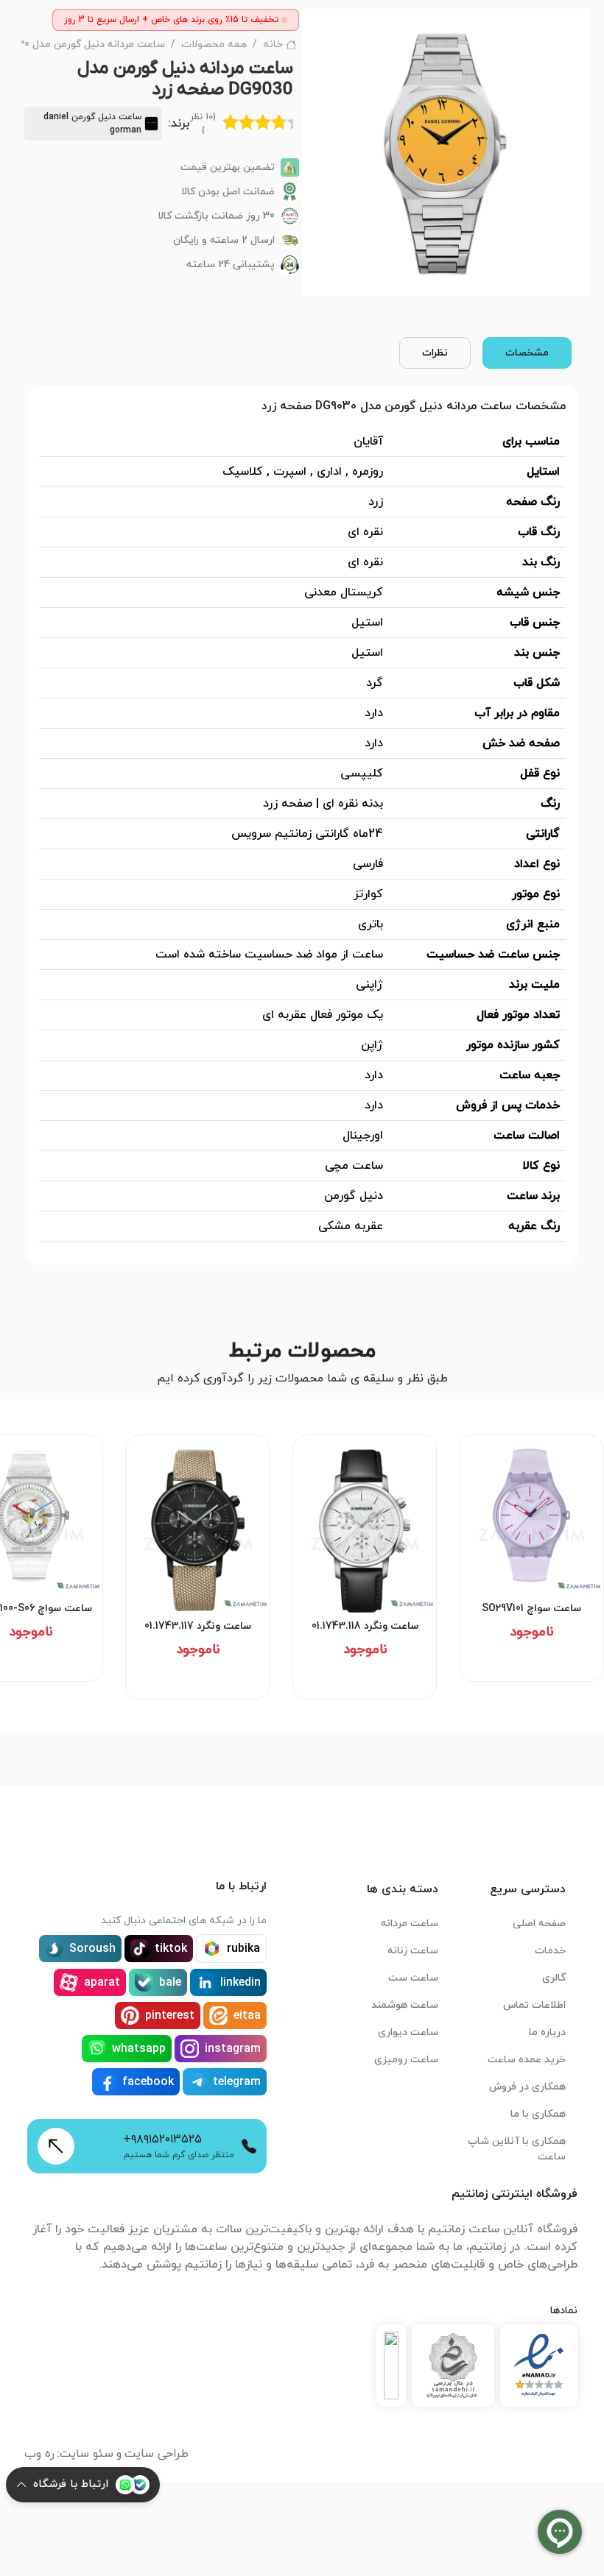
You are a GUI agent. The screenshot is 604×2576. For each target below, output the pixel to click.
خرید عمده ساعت (527, 2060)
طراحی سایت (157, 2454)
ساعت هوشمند (405, 2005)
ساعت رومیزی (406, 2060)
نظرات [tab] (435, 353)
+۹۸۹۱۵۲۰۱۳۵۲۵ (163, 2140)
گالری (554, 1978)
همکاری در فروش (527, 2087)
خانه (273, 45)
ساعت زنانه (413, 1951)
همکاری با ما (538, 2114)
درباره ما (547, 2032)
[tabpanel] (302, 825)
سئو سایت (87, 2454)
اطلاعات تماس (534, 2005)
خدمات (550, 1951)
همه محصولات (214, 45)
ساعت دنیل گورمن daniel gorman (92, 124)
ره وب (39, 2454)
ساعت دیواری (408, 2032)
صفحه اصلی (539, 1924)
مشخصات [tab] (527, 353)
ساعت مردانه (410, 1924)
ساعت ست (413, 1978)
